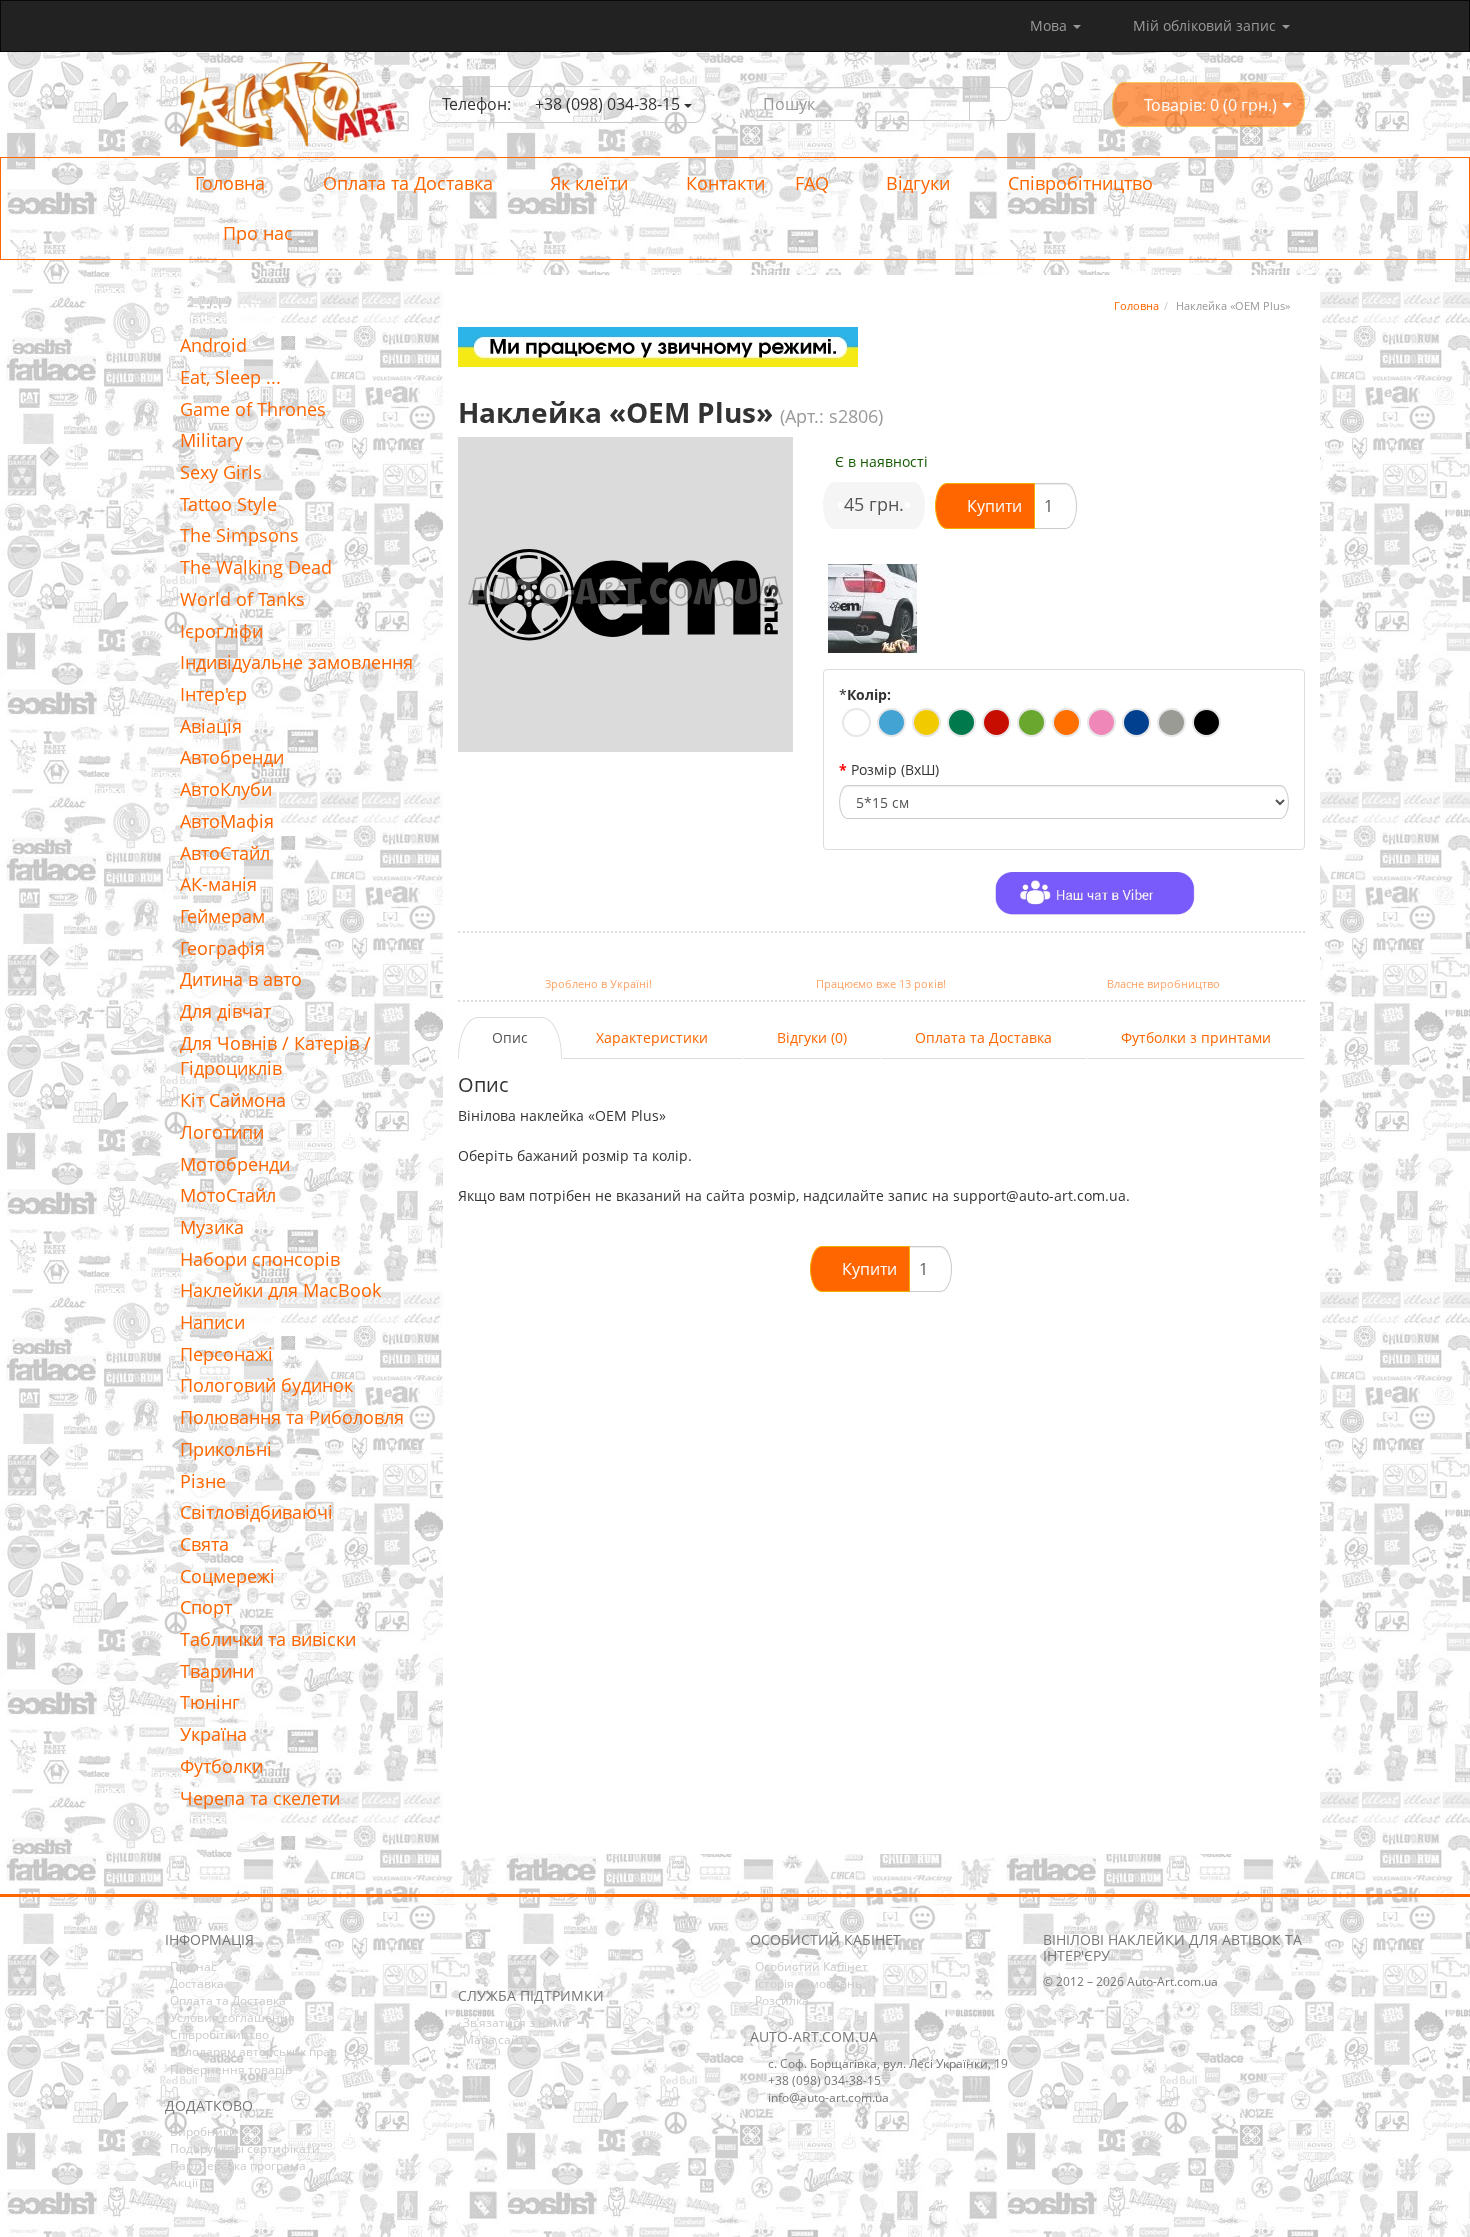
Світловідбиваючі (256, 1512)
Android (213, 345)
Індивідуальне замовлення (296, 662)
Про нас (255, 233)
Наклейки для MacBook (280, 1290)
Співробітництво (1078, 183)
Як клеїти (586, 183)
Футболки (221, 1766)
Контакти (723, 183)
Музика (212, 1227)
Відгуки (915, 183)
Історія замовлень (808, 1983)
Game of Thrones (253, 409)
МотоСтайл (228, 1195)
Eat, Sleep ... (230, 377)
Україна (213, 1734)
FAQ (812, 183)
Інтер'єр (213, 694)
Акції (184, 2182)
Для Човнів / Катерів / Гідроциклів (275, 1056)
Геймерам (222, 916)
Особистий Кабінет (811, 1966)
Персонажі (226, 1354)
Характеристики (652, 1037)
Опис (510, 1037)
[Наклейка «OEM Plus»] (873, 609)
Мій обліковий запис (1204, 25)
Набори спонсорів (260, 1259)
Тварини (217, 1671)
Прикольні (226, 1449)
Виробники (203, 2131)
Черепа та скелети (260, 1798)
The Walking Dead (256, 567)
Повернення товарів (231, 2069)
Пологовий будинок (266, 1385)
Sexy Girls (221, 472)
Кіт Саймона (233, 1100)
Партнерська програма (238, 2165)
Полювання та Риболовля (292, 1417)
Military (211, 440)
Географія (222, 948)
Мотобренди (235, 1164)
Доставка (197, 1983)
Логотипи (222, 1132)
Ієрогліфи (221, 631)
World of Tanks (242, 599)
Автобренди (232, 757)
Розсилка (782, 2000)
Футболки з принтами (1196, 1037)
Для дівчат (225, 1011)
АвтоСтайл (225, 853)
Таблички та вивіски (268, 1639)
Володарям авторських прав (253, 2051)
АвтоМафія (227, 821)
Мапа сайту (497, 2039)
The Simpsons (239, 535)
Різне (203, 1481)
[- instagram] (503, 1957)
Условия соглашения (232, 2017)
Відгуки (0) (812, 1037)
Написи (212, 1322)
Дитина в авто (241, 979)
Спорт (206, 1607)
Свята (204, 1544)
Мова (1050, 25)
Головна (230, 183)
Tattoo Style (228, 504)
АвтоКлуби (226, 789)
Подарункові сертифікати (245, 2148)
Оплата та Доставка (405, 183)
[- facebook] (472, 1957)
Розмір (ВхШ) (895, 769)
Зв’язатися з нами (516, 2022)
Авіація (211, 726)
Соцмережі (227, 1576)
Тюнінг (210, 1702)
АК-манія (218, 884)
